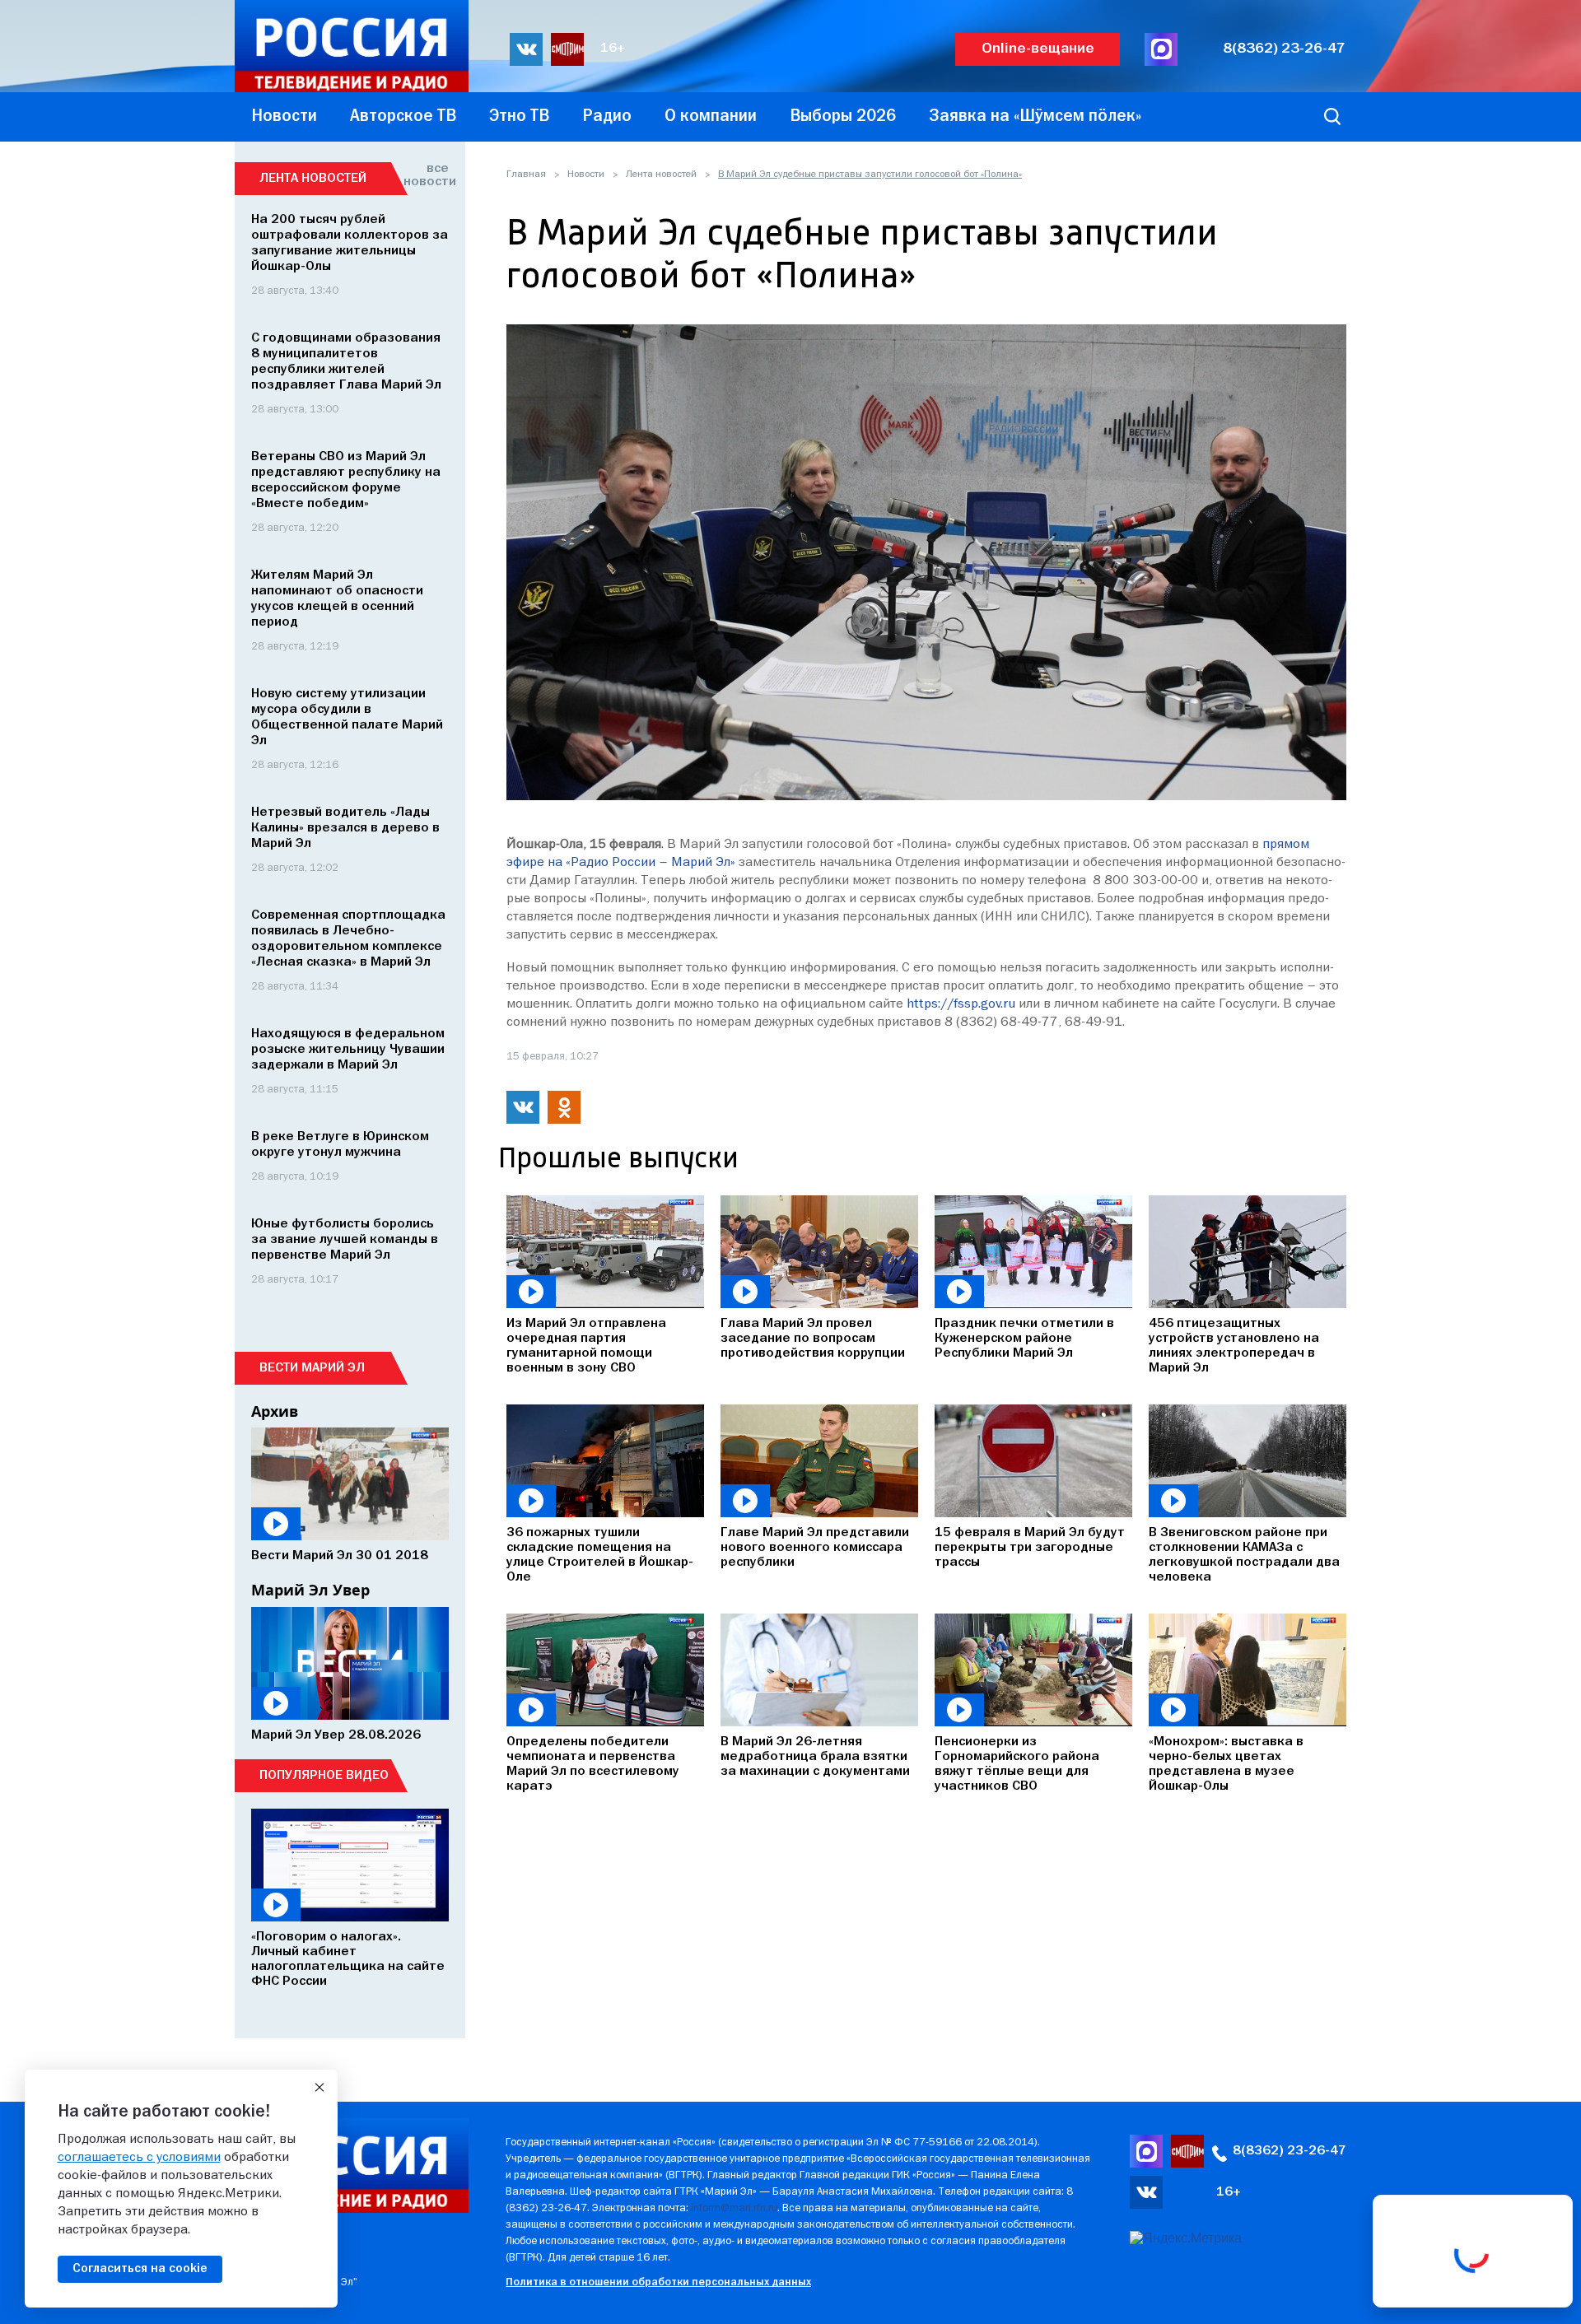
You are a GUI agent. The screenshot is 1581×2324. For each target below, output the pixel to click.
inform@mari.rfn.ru (734, 2208)
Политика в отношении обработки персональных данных (658, 2282)
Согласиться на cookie (140, 2269)
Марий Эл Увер (310, 1590)
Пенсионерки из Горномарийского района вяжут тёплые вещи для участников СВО (1017, 1764)
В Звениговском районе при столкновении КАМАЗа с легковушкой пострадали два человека (1244, 1555)
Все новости (426, 175)
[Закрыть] (319, 2088)
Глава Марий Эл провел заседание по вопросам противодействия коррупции (813, 1339)
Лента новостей (661, 175)
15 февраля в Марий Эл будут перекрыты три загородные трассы (1030, 1548)
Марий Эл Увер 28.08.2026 (336, 1735)
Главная (526, 175)
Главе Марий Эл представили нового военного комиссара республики (815, 1548)
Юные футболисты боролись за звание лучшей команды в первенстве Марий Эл (345, 1240)
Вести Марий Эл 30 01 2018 (340, 1556)
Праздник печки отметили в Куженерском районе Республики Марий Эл (1024, 1339)
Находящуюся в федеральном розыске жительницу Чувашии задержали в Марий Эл (348, 1050)
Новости (586, 175)
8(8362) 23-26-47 (1284, 49)
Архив (275, 1411)
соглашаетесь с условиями (139, 2158)
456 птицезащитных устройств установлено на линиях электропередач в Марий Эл (1234, 1346)
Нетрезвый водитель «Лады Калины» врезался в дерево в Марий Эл (345, 828)
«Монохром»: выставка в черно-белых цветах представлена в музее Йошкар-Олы (1226, 1764)
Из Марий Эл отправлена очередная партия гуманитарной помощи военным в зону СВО (586, 1346)
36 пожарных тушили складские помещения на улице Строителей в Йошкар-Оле (600, 1555)
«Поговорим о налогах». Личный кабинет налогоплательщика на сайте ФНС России (348, 1959)
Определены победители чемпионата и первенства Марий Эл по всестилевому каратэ (593, 1764)
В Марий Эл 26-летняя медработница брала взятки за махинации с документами (815, 1757)
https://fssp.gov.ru (961, 1004)
